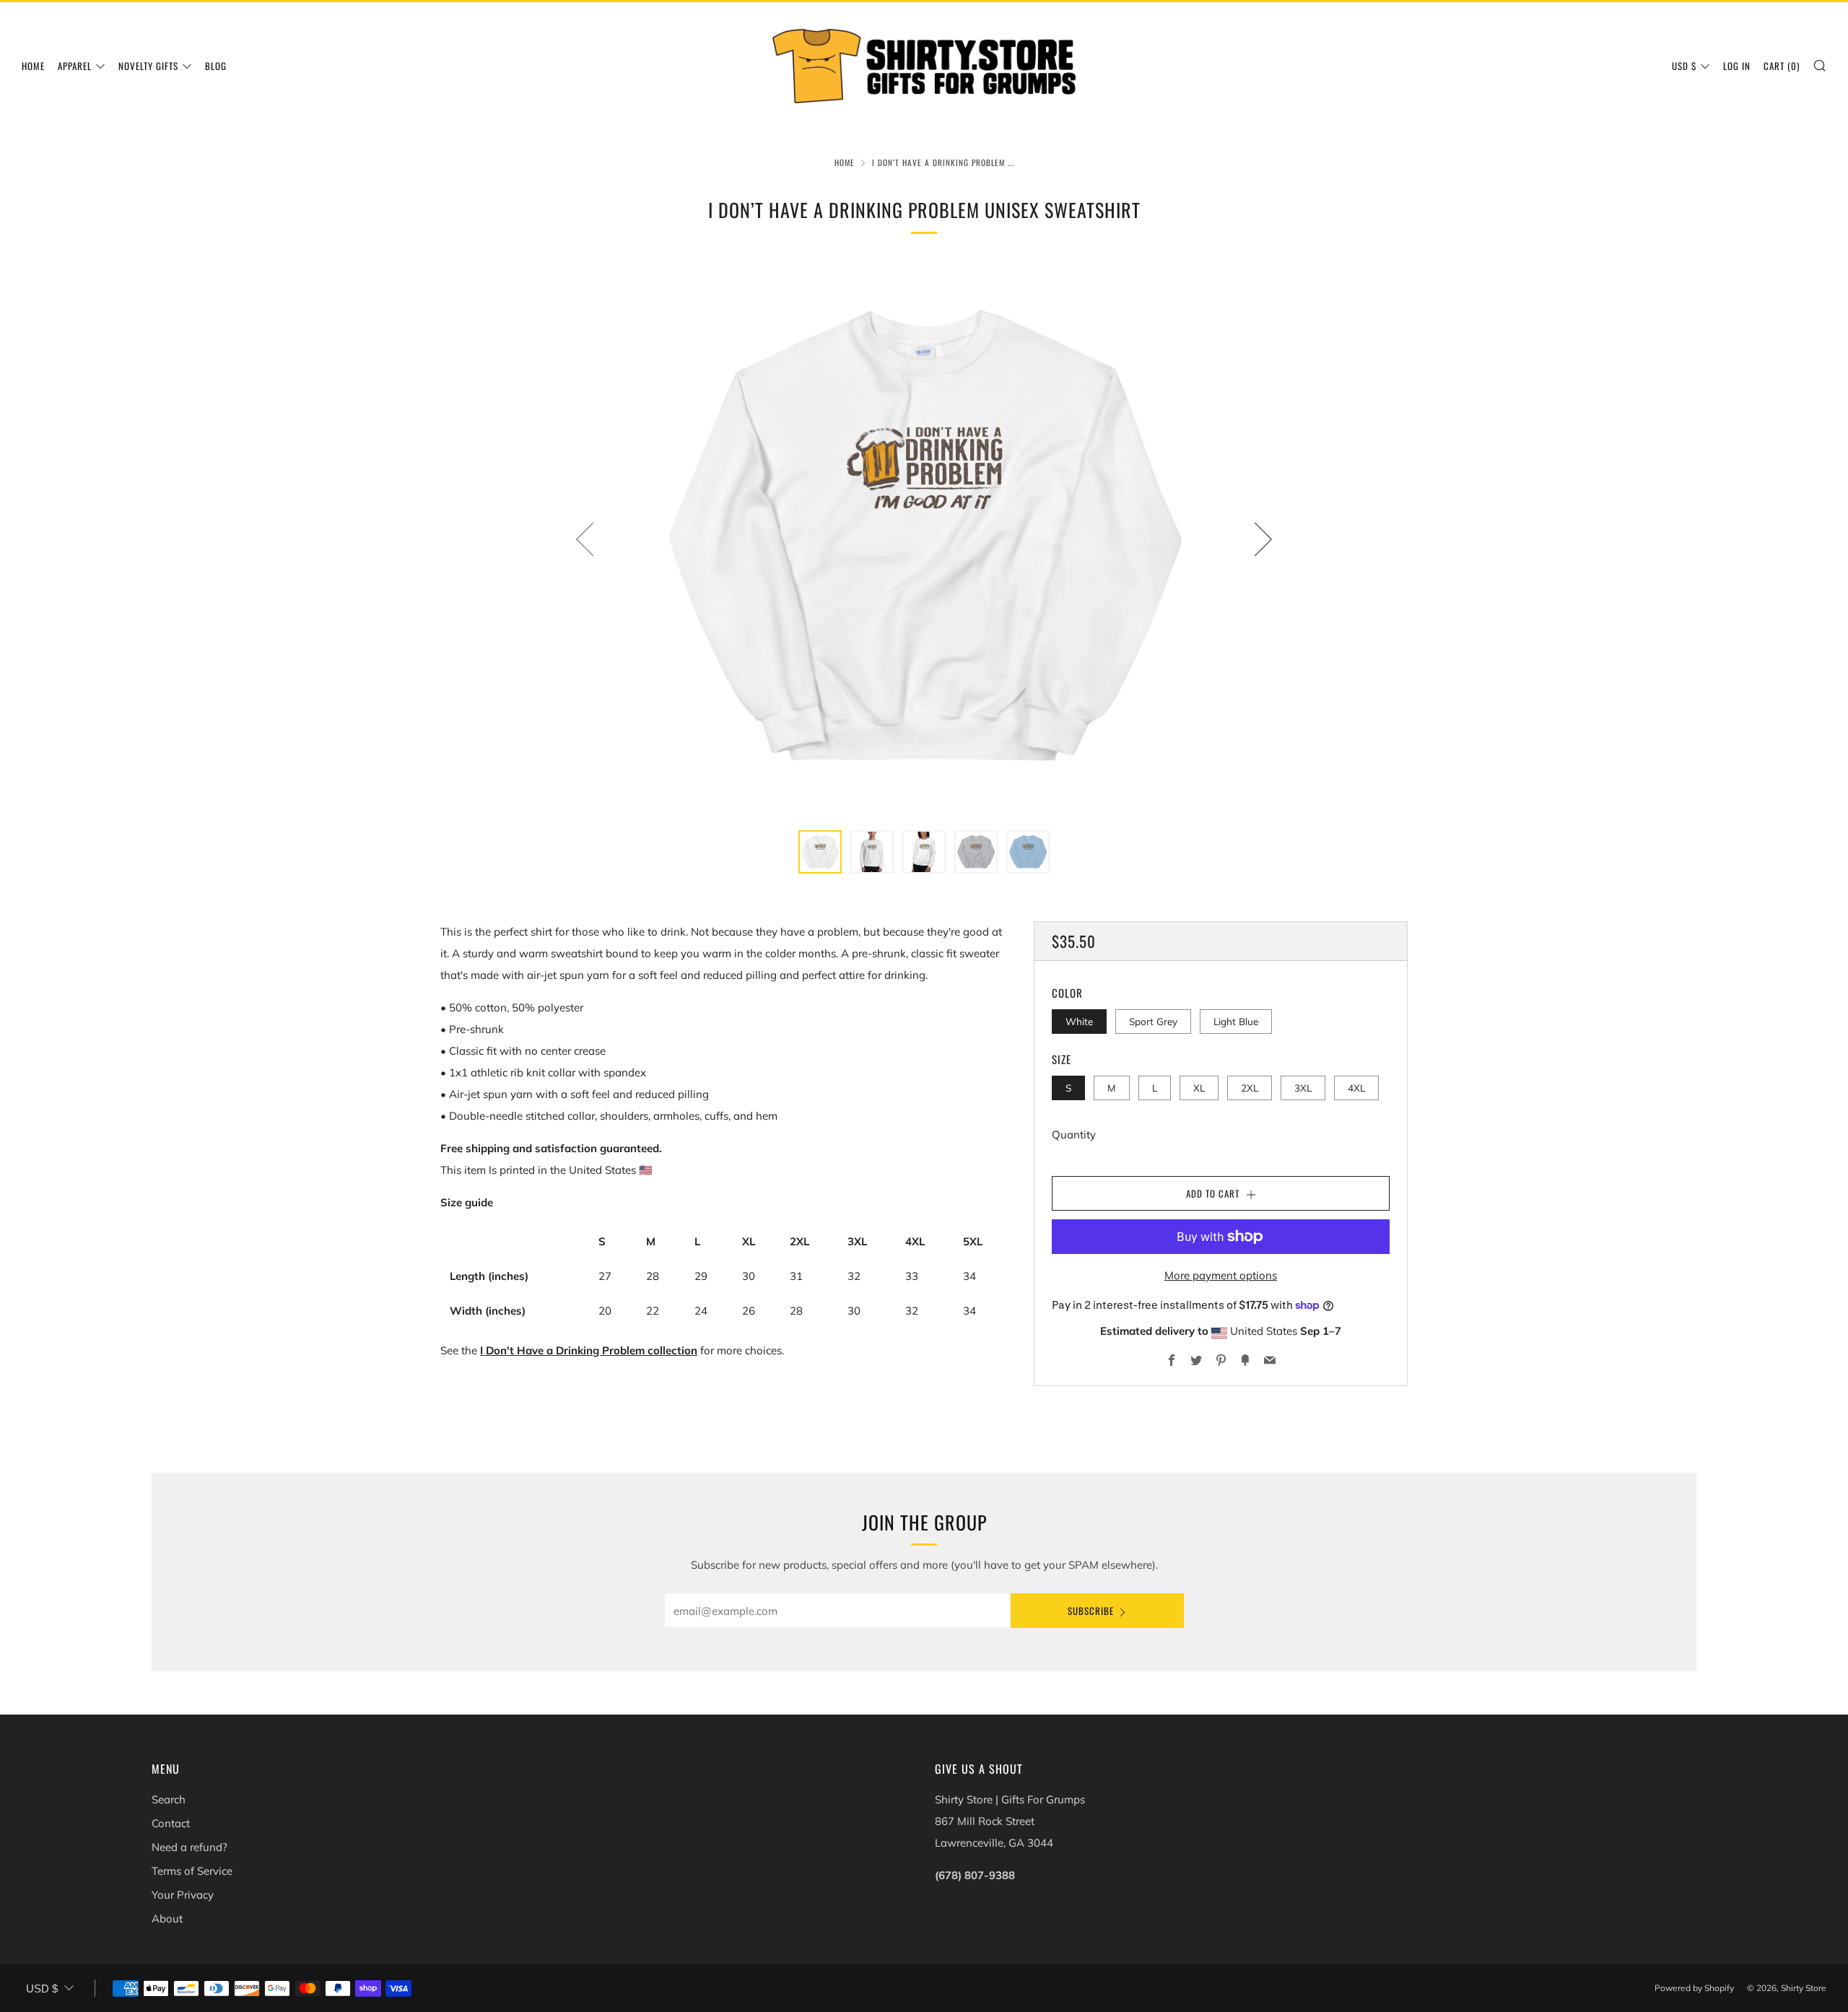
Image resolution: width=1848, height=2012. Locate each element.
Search (169, 1799)
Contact (171, 1823)
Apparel (75, 66)
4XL (1356, 1088)
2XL (1250, 1088)
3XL (1303, 1088)
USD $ (1684, 66)
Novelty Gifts (148, 66)
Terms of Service (192, 1871)
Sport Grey (1153, 1021)
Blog (216, 66)
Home (33, 66)
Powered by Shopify (1694, 1988)
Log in (1737, 66)
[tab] (820, 852)
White (1079, 1021)
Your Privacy (183, 1895)
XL (1199, 1088)
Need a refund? (189, 1847)
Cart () (1782, 66)
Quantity (1074, 1135)
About (167, 1919)
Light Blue (1236, 1021)
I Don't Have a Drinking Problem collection (589, 1350)
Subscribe (1091, 1611)
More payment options (1221, 1275)
